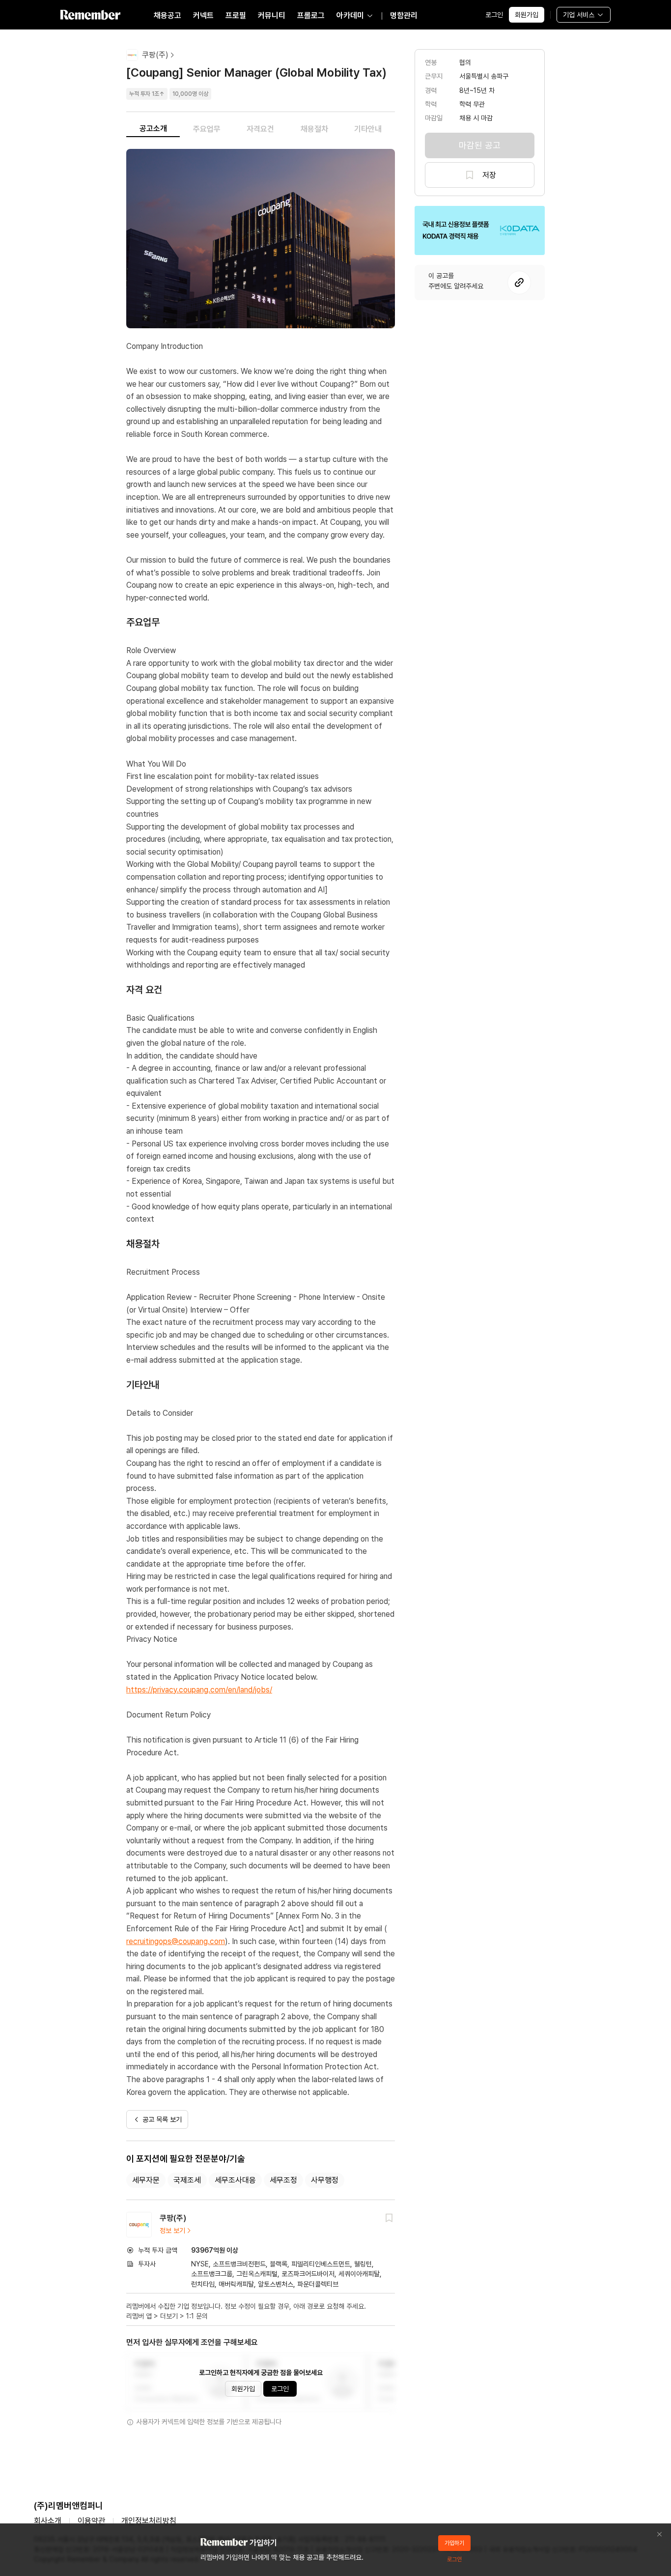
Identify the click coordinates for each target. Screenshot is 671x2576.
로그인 (494, 15)
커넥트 (203, 15)
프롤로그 (311, 15)
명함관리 (404, 15)
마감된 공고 (480, 145)
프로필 (236, 15)
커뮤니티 (272, 15)
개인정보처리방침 (149, 2521)
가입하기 (454, 2543)
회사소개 (48, 2521)
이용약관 (91, 2521)
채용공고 (168, 15)
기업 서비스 (579, 15)
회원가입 (527, 15)
